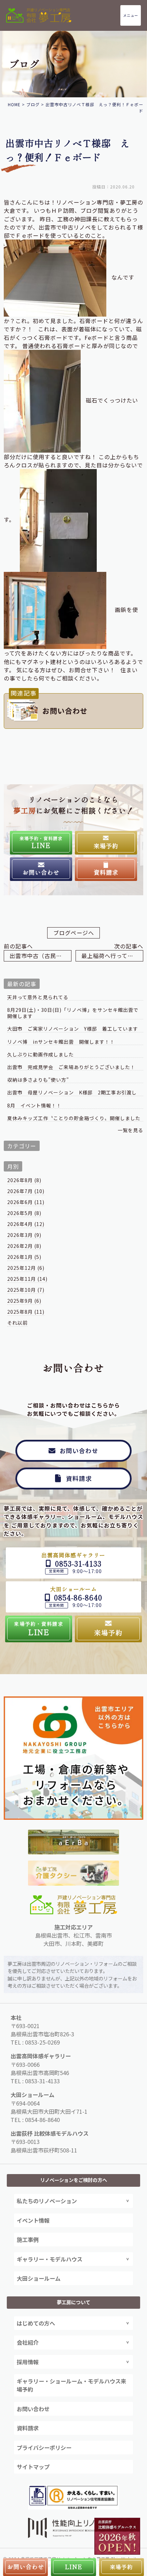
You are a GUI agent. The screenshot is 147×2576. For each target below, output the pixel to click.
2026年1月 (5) (24, 1257)
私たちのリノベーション (47, 2201)
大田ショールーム (39, 2278)
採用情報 (28, 2362)
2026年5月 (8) (24, 1213)
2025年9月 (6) (24, 1301)
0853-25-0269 (42, 2042)
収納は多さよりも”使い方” (38, 1080)
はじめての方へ (36, 2323)
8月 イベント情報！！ (34, 1106)
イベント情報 (33, 2220)
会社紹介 (28, 2342)
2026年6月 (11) (26, 1202)
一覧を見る (130, 1130)
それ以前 (17, 1323)
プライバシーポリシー (44, 2448)
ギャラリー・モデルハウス (50, 2259)
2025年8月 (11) (26, 1312)
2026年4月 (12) (26, 1224)
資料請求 (28, 2428)
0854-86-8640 (42, 2120)
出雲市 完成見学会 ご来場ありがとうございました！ (74, 1067)
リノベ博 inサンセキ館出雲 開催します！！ (61, 1042)
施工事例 (28, 2240)
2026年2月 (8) (24, 1246)
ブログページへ (74, 933)
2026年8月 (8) (24, 1180)
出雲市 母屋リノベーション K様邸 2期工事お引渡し (72, 1093)
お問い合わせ (33, 2409)
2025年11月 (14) (27, 1279)
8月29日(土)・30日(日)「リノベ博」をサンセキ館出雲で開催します (73, 1013)
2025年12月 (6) (26, 1268)
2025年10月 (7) (26, 1290)
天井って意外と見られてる (38, 997)
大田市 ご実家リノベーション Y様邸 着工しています (73, 1029)
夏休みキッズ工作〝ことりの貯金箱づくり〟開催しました (74, 1118)
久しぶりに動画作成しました (41, 1054)
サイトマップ (33, 2467)
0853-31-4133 (42, 2081)
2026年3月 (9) (24, 1235)
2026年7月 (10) (26, 1191)
